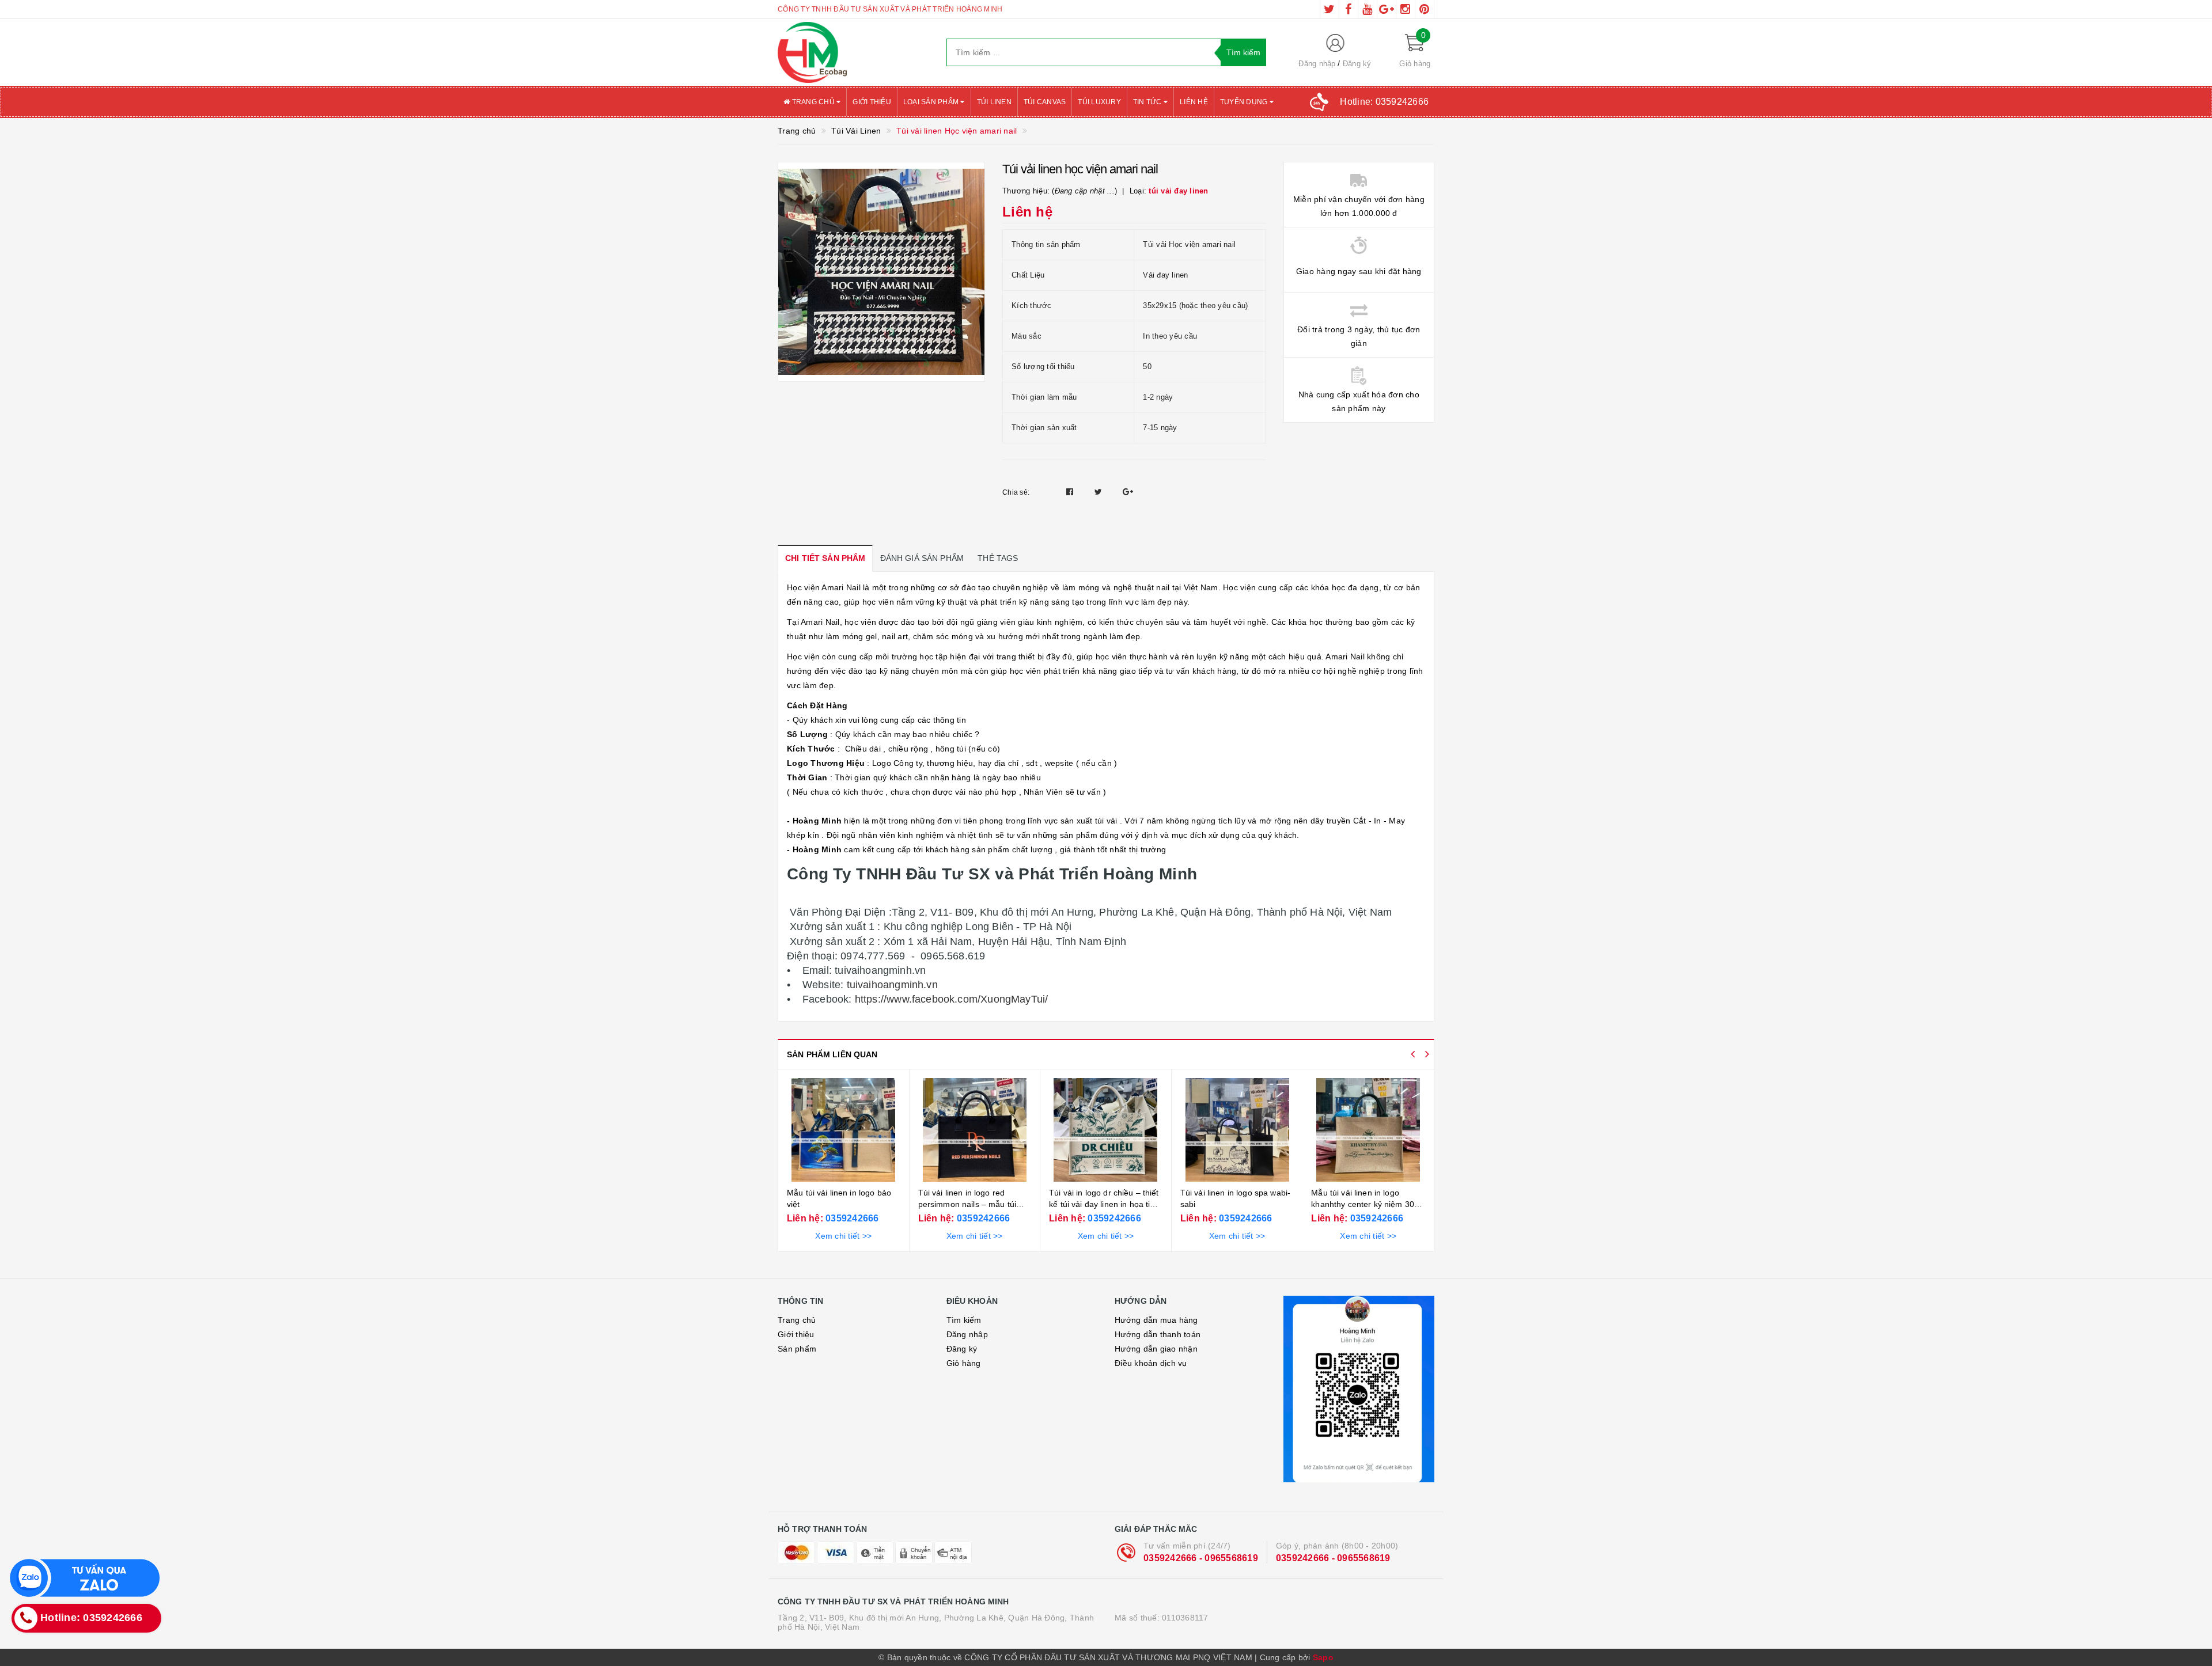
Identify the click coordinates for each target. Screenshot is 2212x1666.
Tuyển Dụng (1245, 102)
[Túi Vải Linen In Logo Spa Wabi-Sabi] (1237, 1130)
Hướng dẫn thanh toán (1158, 1334)
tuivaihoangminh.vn (890, 985)
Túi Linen (994, 102)
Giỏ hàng (964, 1363)
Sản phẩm (797, 1349)
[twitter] (1330, 9)
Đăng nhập (1317, 64)
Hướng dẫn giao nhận (1156, 1349)
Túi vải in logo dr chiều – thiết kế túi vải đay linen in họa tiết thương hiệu (1104, 1204)
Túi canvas (1045, 102)
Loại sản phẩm (932, 102)
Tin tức (1148, 102)
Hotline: (1384, 102)
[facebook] (1349, 9)
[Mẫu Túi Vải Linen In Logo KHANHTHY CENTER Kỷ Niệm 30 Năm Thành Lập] (1368, 1130)
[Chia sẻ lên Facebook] (1071, 492)
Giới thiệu (872, 102)
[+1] (1128, 492)
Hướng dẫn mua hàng (1156, 1320)
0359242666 (851, 1218)
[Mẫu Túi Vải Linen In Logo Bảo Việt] (844, 1130)
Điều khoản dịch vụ (1151, 1363)
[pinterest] (1425, 9)
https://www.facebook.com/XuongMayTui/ (950, 999)
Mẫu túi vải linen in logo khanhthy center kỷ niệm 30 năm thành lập (1363, 1204)
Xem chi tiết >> (843, 1236)
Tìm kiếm (964, 1320)
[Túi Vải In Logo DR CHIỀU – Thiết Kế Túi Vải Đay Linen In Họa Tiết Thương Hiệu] (1106, 1130)
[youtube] (1368, 9)
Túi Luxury (1099, 102)
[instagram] (1406, 9)
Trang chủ (813, 102)
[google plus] (1387, 9)
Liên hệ (1194, 102)
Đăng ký (1357, 64)
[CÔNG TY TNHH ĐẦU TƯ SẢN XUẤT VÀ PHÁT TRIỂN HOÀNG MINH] (853, 52)
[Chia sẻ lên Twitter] (1100, 492)
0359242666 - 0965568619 (1201, 1558)
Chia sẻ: (1016, 492)
